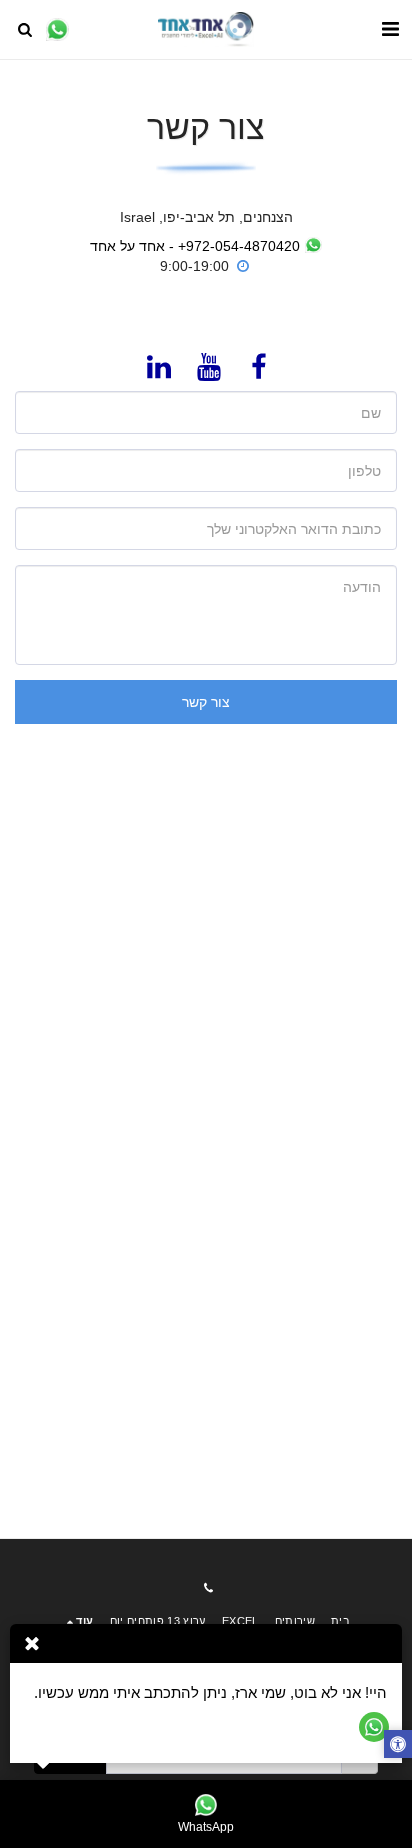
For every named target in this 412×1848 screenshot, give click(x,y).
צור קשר (206, 702)
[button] (390, 29)
